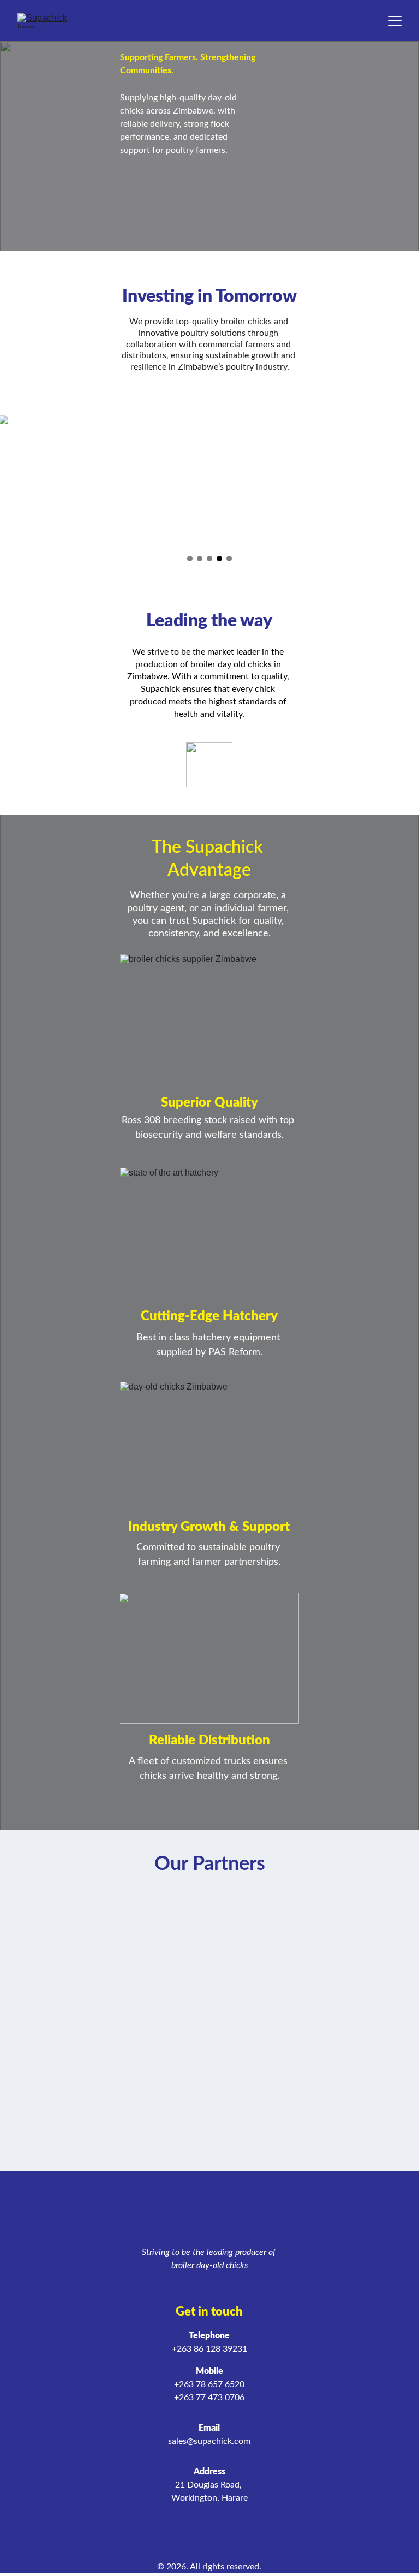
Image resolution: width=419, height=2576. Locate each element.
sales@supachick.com (209, 2441)
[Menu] (395, 21)
